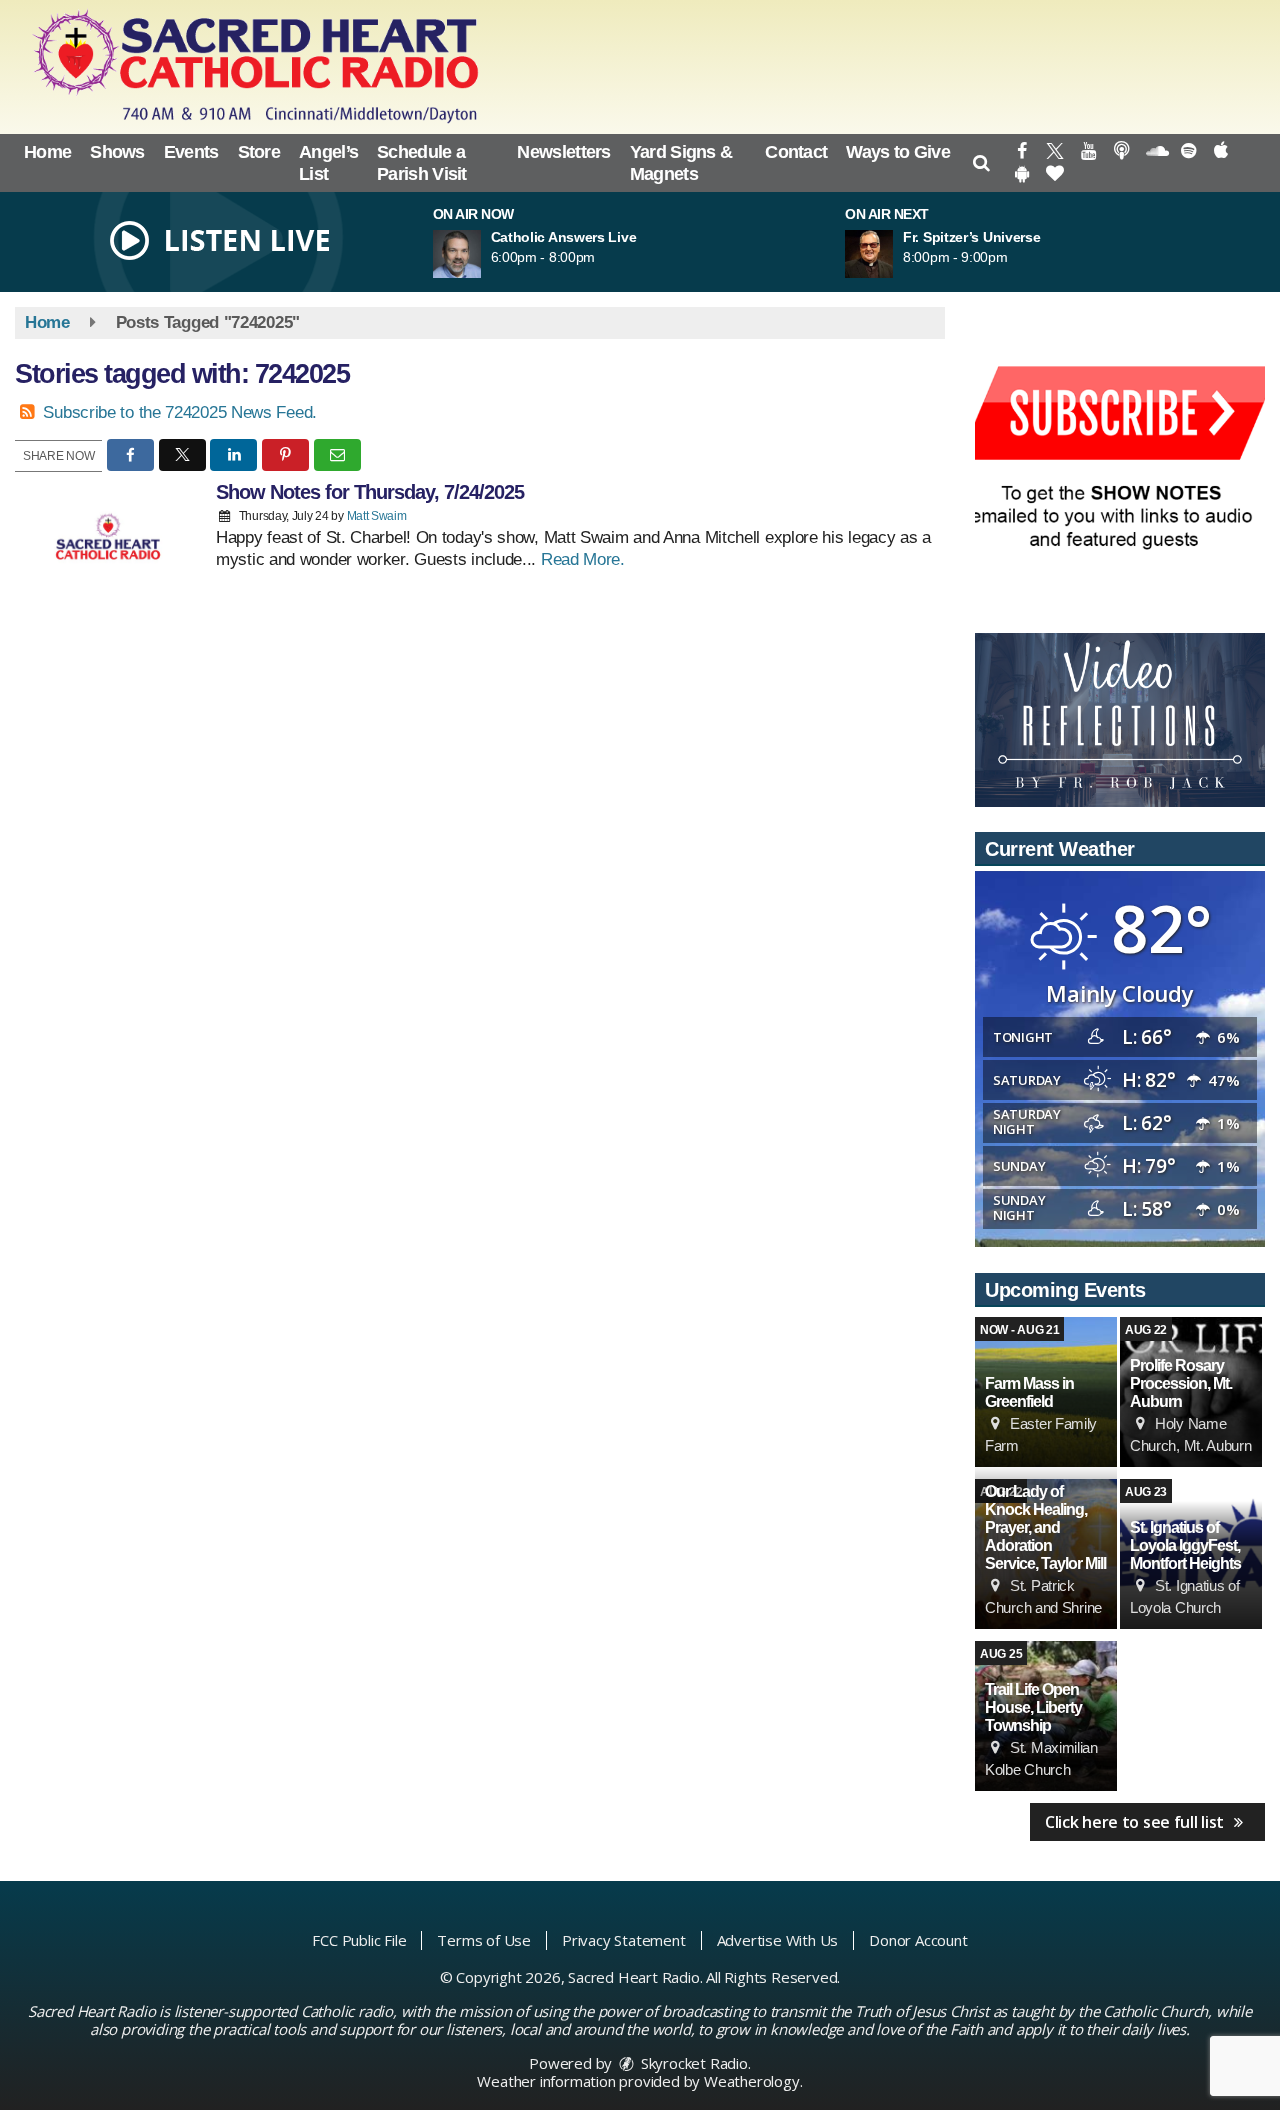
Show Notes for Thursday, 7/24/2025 (370, 492)
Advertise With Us (778, 1940)
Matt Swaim (377, 516)
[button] (981, 163)
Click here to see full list (1136, 1822)
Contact (796, 152)
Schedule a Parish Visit (422, 163)
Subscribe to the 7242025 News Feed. (180, 412)
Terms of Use (484, 1940)
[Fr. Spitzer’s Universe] (893, 254)
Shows (117, 152)
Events (191, 152)
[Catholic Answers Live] (481, 254)
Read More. (583, 559)
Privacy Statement (624, 1940)
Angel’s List (328, 163)
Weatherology (752, 2081)
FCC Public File (359, 1940)
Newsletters (563, 152)
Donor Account (918, 1940)
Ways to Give (898, 152)
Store (259, 152)
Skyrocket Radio (692, 2063)
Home (47, 152)
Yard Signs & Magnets (681, 163)
